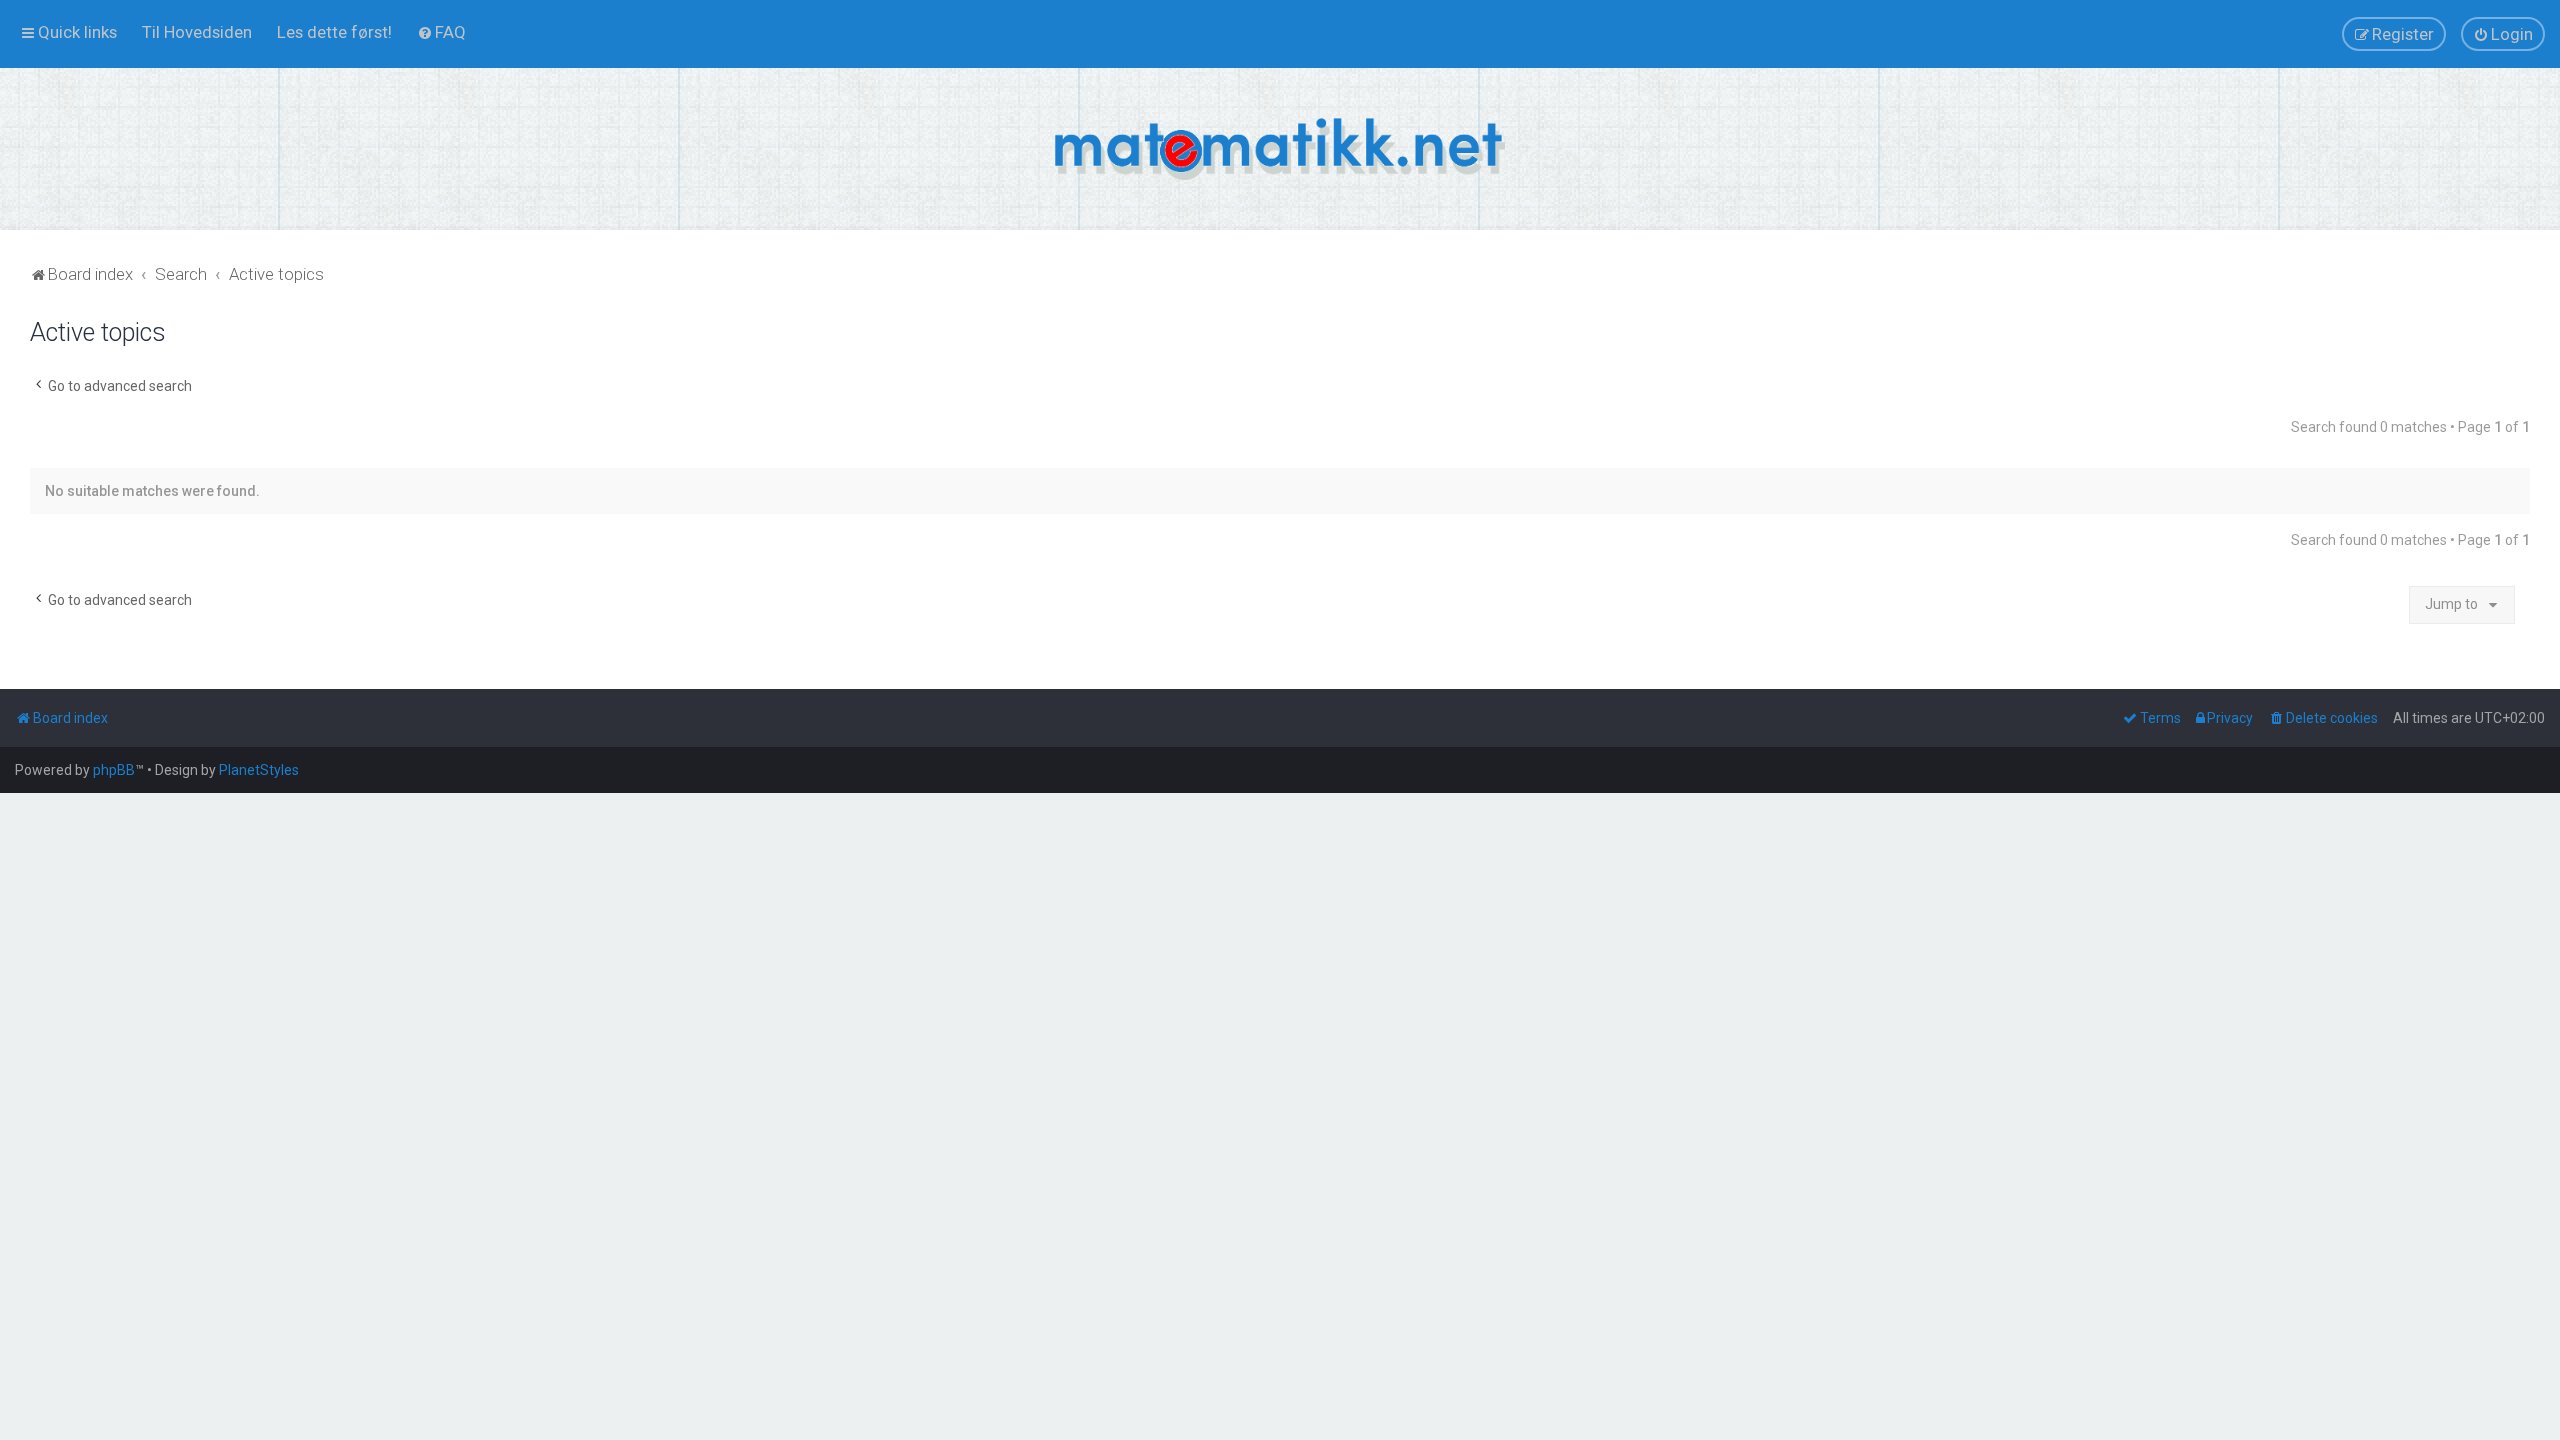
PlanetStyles (259, 770)
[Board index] (1280, 149)
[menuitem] (197, 32)
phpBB (114, 770)
